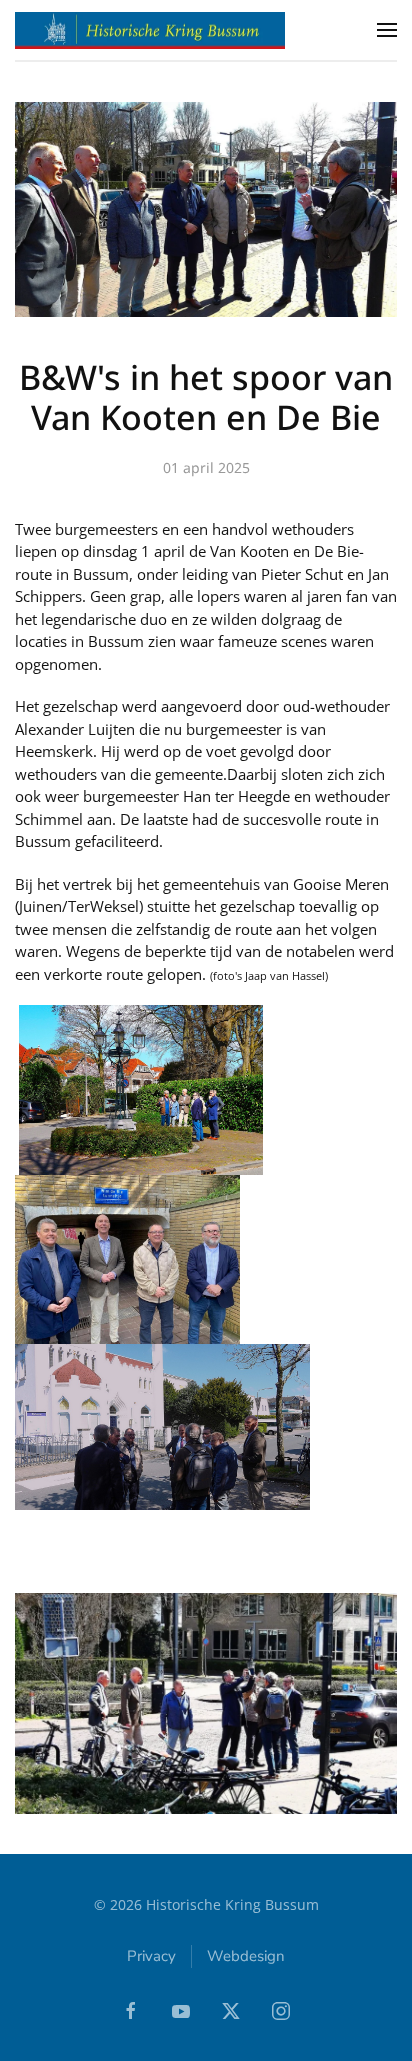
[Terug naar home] (150, 30)
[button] (387, 30)
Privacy (151, 1956)
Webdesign (246, 1956)
